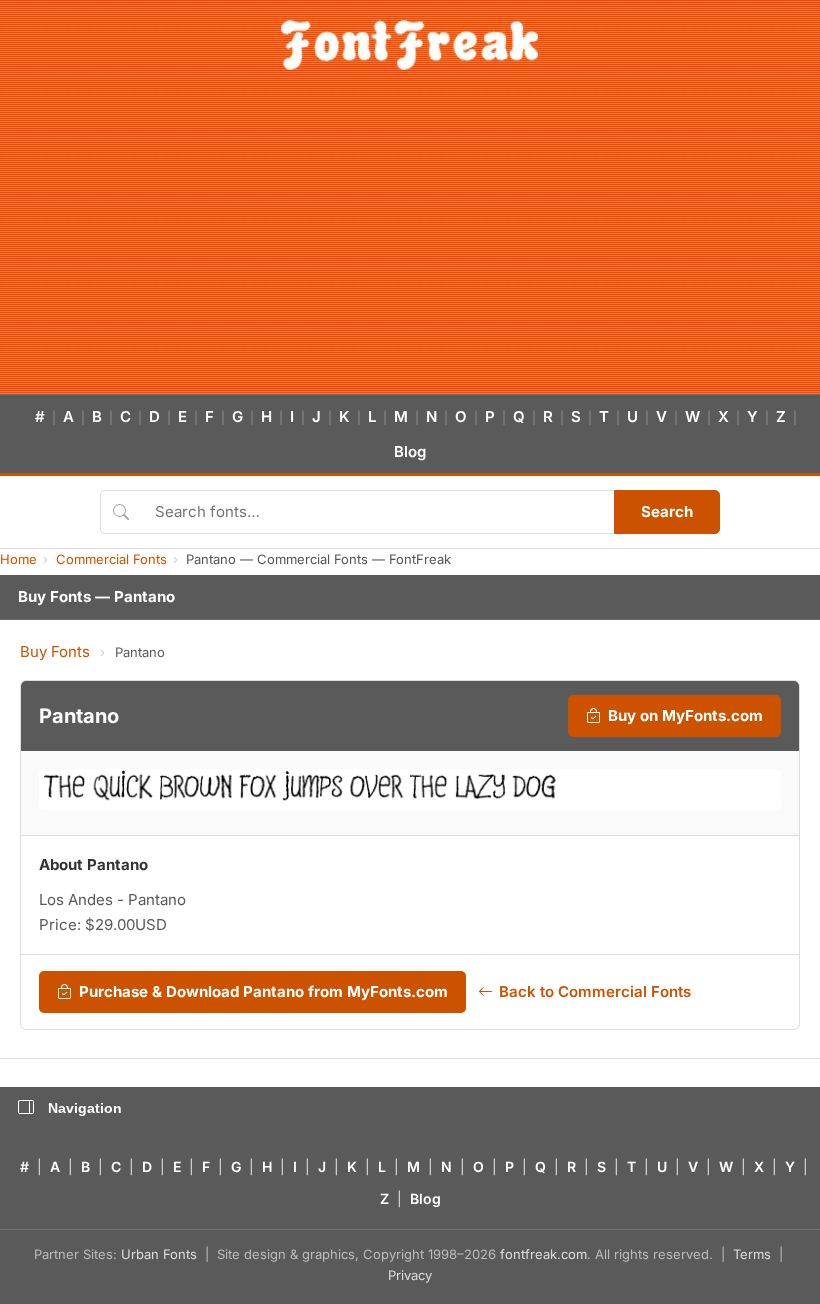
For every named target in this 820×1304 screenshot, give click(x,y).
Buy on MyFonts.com (685, 715)
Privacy (410, 1275)
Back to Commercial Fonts (595, 991)
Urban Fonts (159, 1254)
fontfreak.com (543, 1254)
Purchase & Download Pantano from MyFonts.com (263, 991)
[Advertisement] (410, 244)
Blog (410, 451)
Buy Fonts (55, 651)
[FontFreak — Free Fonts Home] (409, 45)
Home (18, 559)
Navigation (85, 1108)
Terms (752, 1254)
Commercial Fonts (111, 559)
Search (667, 511)
